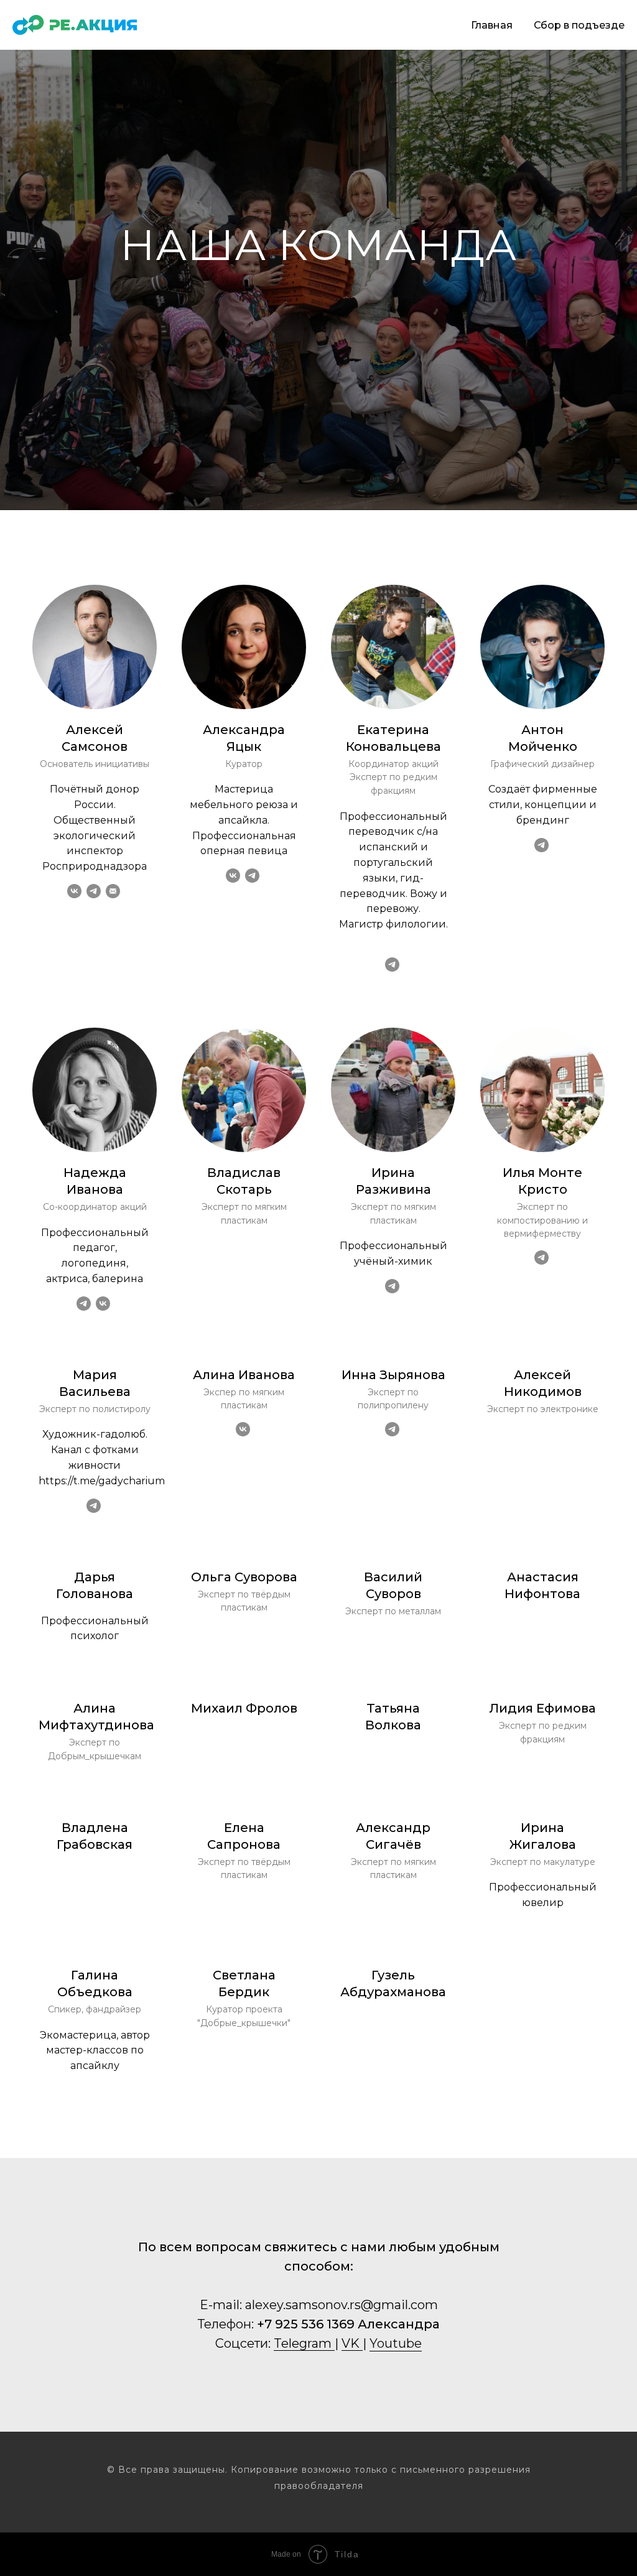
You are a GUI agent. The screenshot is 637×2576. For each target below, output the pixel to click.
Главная (492, 25)
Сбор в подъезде (579, 25)
